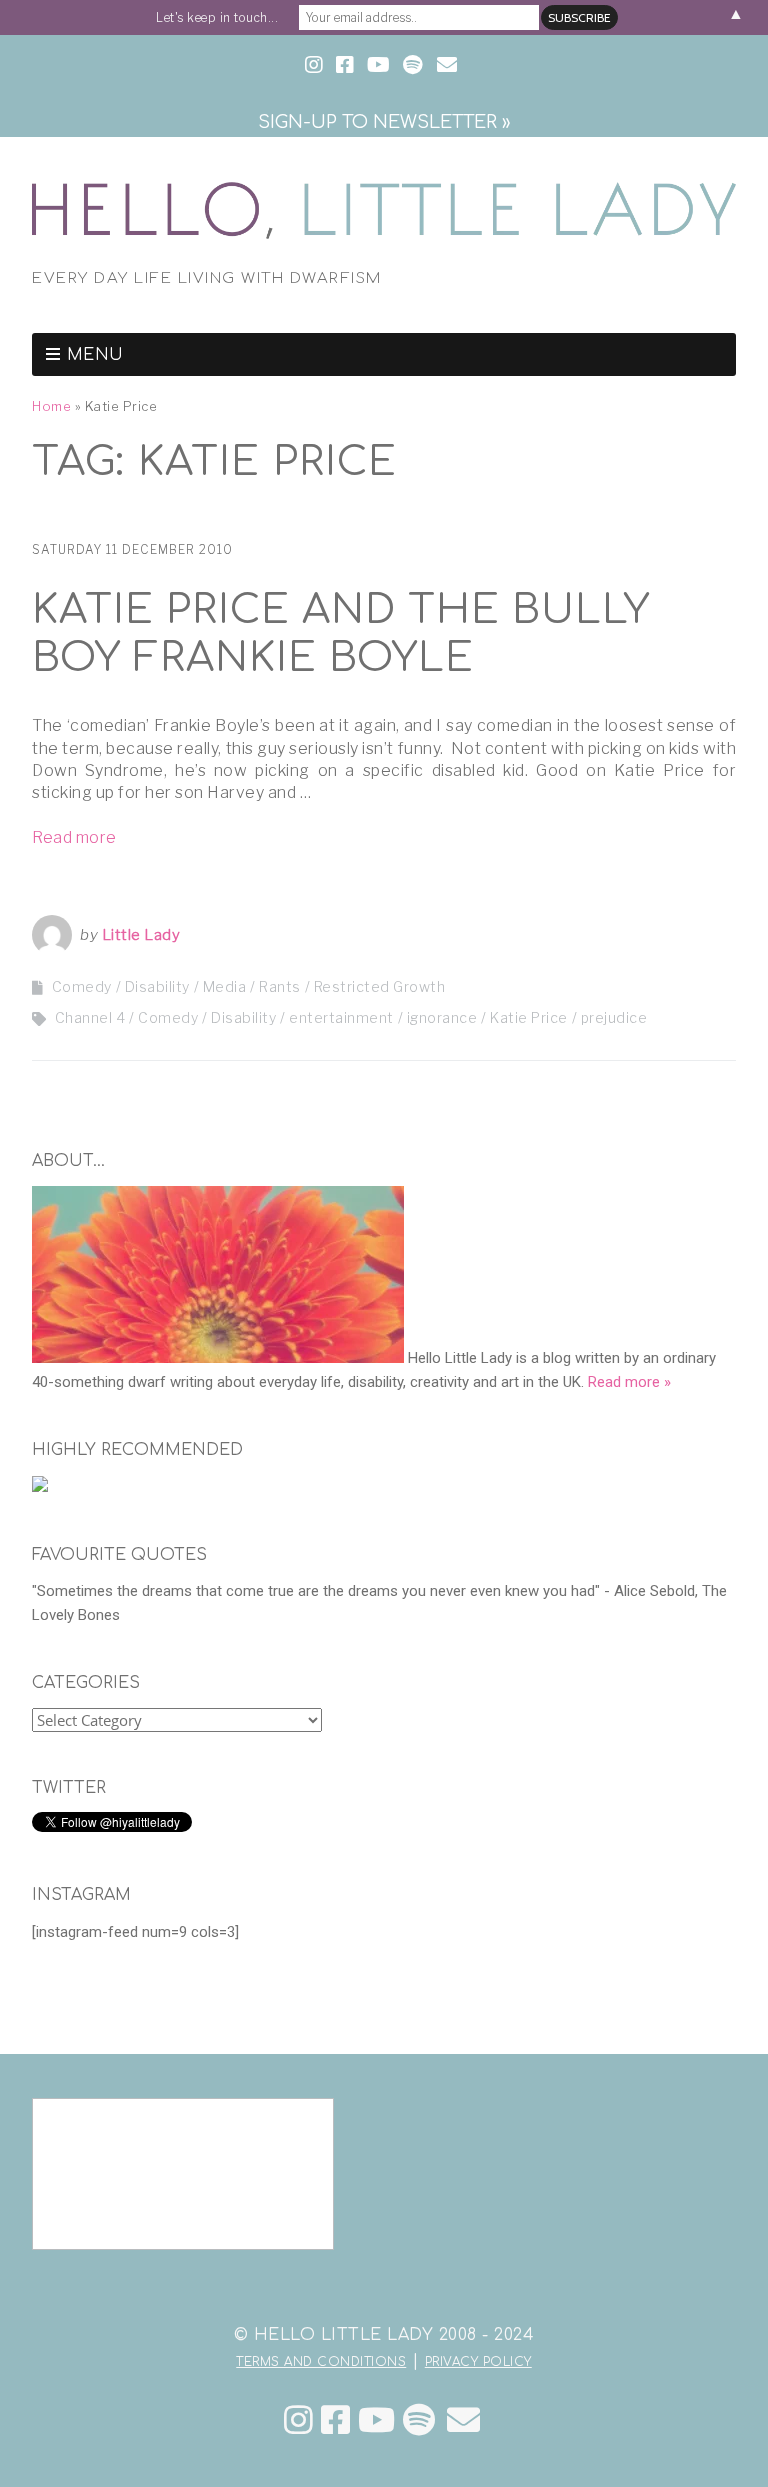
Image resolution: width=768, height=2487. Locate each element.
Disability (157, 986)
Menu (95, 355)
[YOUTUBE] (378, 66)
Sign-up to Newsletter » (384, 122)
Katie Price (529, 1017)
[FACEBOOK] (345, 66)
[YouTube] (377, 2420)
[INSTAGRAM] (316, 66)
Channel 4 (90, 1017)
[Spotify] (419, 2420)
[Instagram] (299, 2420)
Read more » (629, 1382)
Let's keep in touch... (217, 17)
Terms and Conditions (321, 2362)
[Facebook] (336, 2420)
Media (225, 986)
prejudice (614, 1017)
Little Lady (141, 935)
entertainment (341, 1017)
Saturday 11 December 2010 (132, 549)
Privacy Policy (478, 2362)
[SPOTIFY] (412, 66)
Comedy (82, 986)
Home (51, 406)
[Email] (463, 2420)
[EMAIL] (447, 66)
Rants (280, 986)
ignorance (442, 1017)
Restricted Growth (380, 986)
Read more (74, 837)
